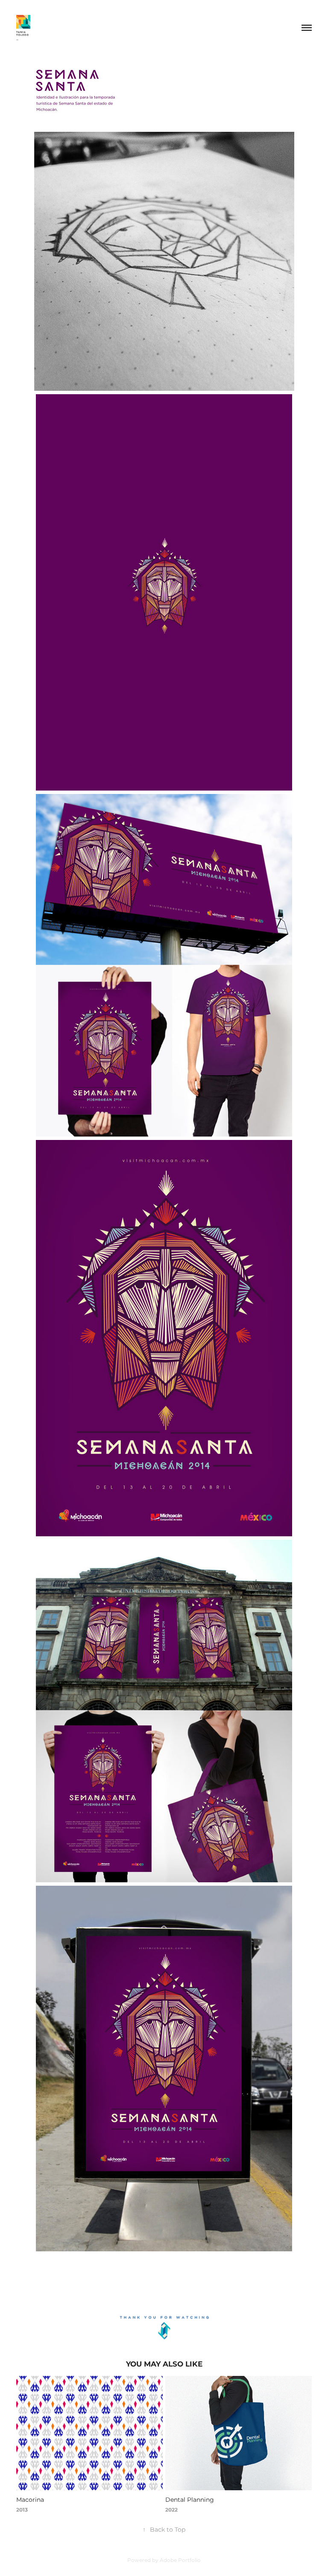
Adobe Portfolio (180, 2560)
